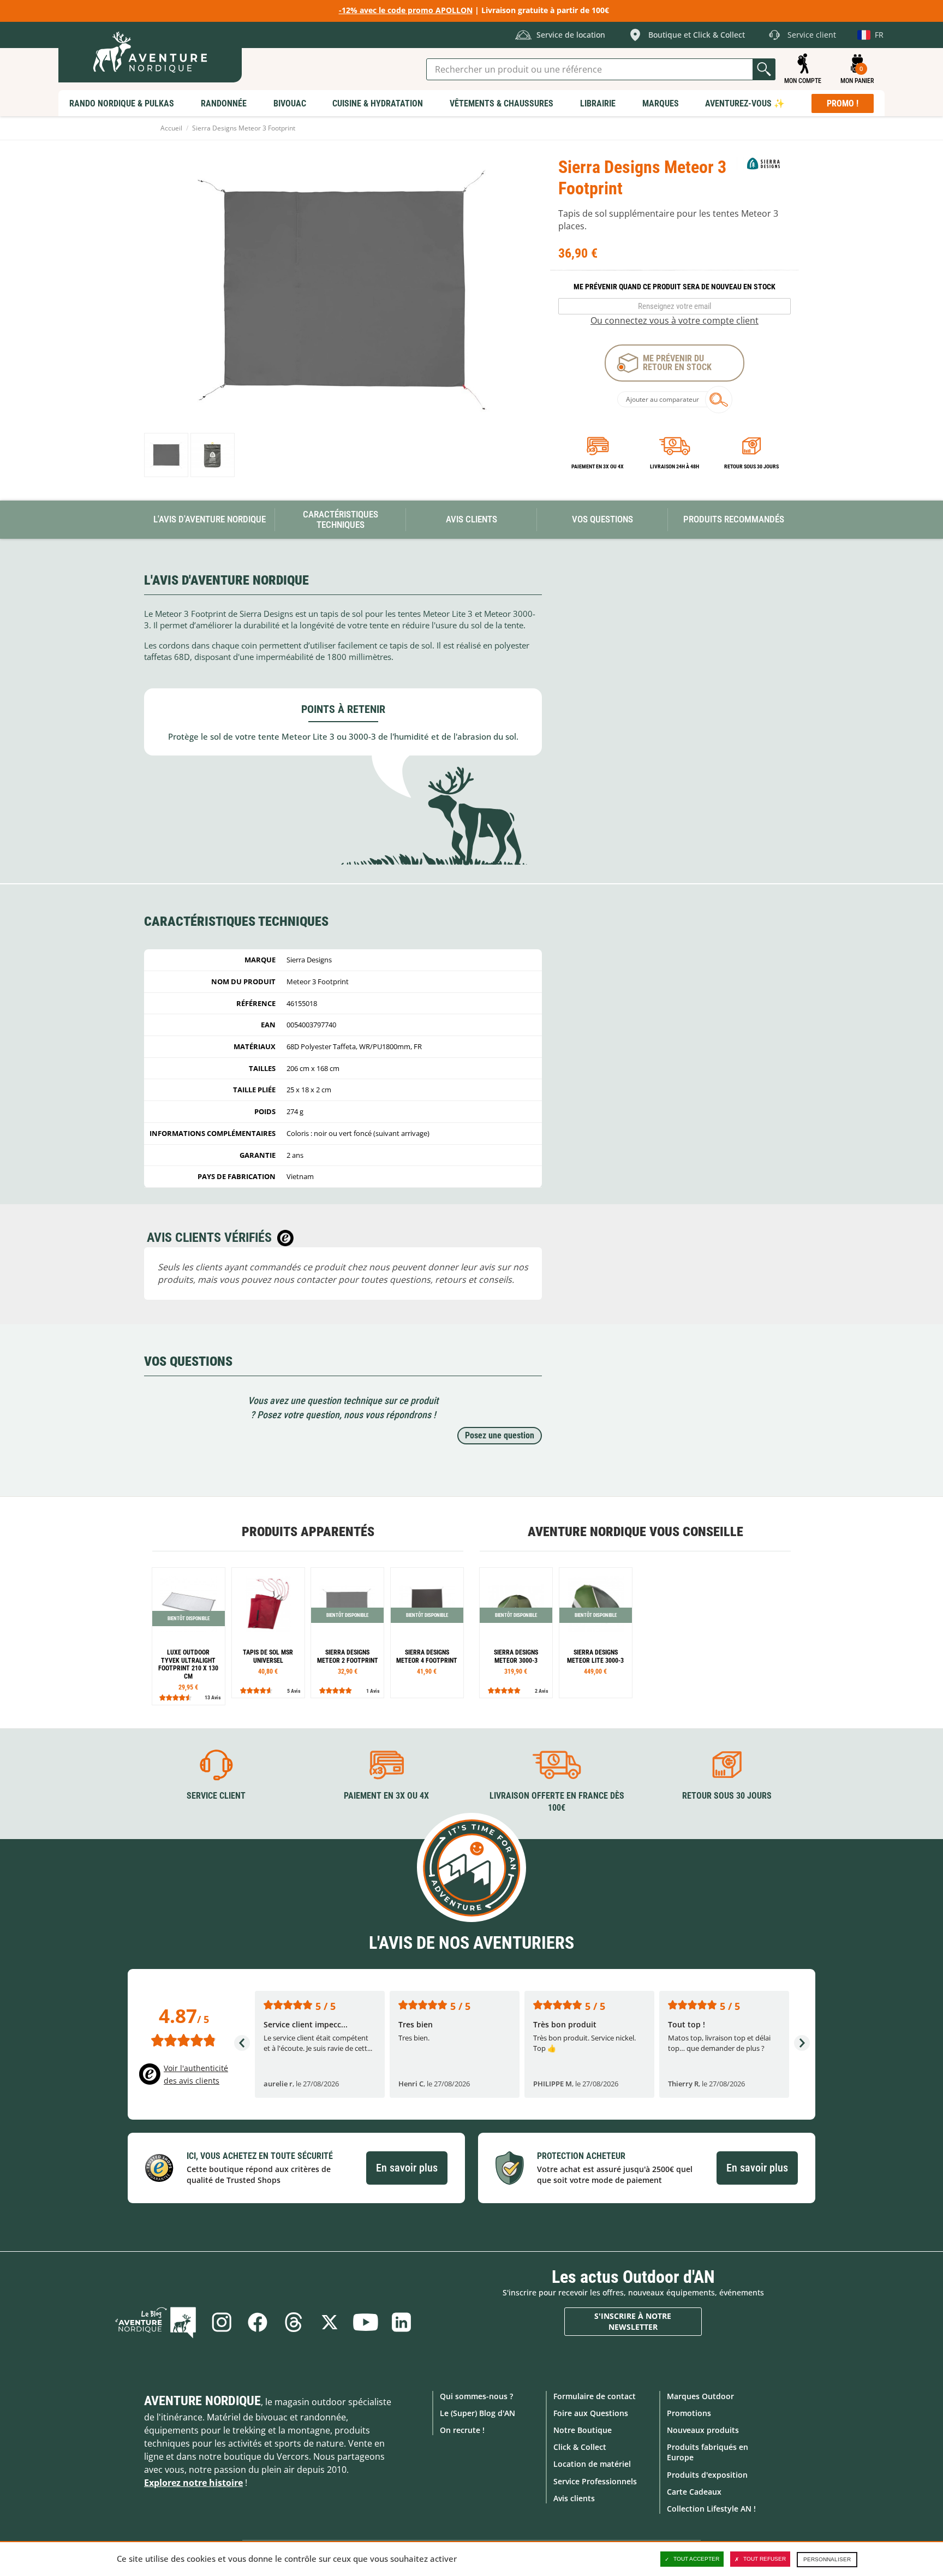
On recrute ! (462, 2430)
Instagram (222, 2322)
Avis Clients (471, 519)
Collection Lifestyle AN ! (711, 2509)
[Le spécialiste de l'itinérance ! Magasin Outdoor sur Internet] (150, 52)
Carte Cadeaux (694, 2492)
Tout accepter (696, 2559)
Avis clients (574, 2498)
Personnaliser (827, 2559)
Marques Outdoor (700, 2396)
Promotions (689, 2413)
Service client (216, 1796)
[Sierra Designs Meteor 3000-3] (516, 1633)
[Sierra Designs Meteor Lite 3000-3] (596, 1633)
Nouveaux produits (703, 2430)
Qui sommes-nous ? (476, 2396)
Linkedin (402, 2322)
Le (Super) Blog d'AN (478, 2413)
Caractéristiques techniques (341, 519)
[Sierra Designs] (763, 163)
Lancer (764, 69)
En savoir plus (407, 2168)
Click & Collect (580, 2447)
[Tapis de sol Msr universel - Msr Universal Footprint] (268, 1633)
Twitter (330, 2322)
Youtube (366, 2322)
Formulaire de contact (595, 2396)
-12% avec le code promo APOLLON (406, 10)
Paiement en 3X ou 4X (598, 466)
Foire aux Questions (591, 2413)
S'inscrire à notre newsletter (633, 2321)
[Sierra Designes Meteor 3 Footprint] (166, 455)
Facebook (258, 2322)
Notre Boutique (583, 2430)
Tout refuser (765, 2559)
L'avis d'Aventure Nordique (210, 519)
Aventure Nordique (202, 2401)
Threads (294, 2322)
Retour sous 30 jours (751, 466)
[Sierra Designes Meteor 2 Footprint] (347, 1633)
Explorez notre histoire (193, 2483)
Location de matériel (592, 2464)
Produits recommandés (734, 519)
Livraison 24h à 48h (675, 466)
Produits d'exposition (707, 2475)
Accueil (171, 128)
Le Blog (156, 2322)
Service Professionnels (595, 2481)
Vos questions (602, 519)
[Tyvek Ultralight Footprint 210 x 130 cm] (189, 1636)
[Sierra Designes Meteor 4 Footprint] (427, 1633)
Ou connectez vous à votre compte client (675, 320)
